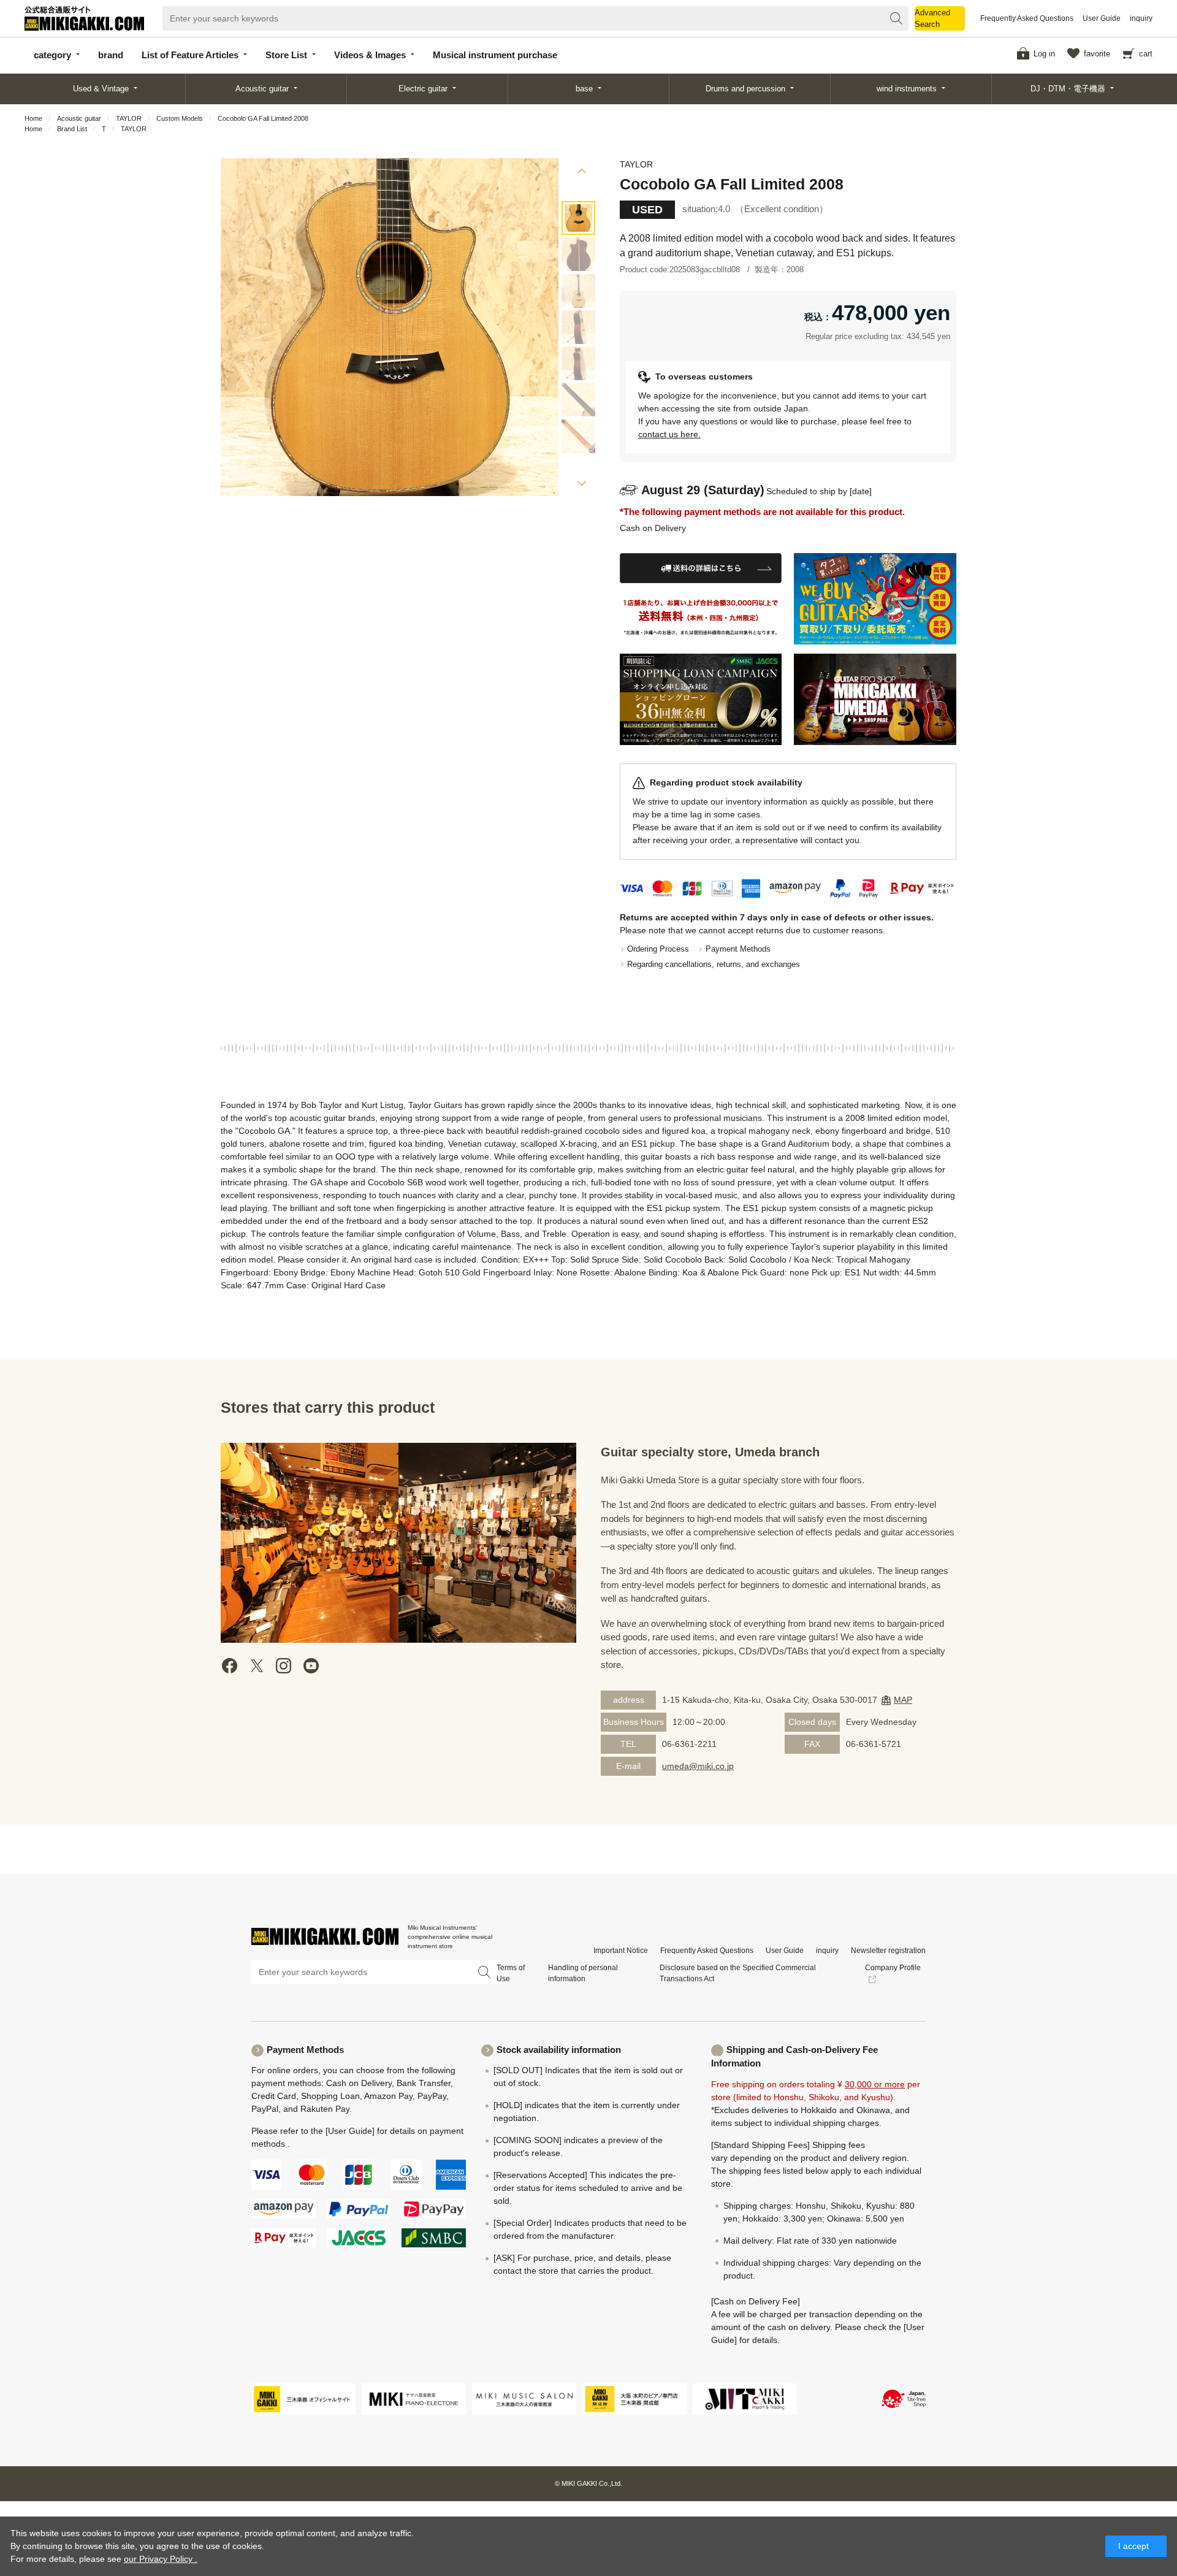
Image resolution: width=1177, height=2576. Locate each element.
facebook (230, 1666)
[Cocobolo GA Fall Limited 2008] (578, 218)
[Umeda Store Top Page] (875, 699)
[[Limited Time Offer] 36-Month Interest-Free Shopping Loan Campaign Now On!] (701, 699)
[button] (581, 173)
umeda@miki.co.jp (698, 1766)
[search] (896, 18)
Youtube (311, 1666)
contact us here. (669, 434)
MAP (903, 1700)
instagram (284, 1666)
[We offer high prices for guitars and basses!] (875, 599)
